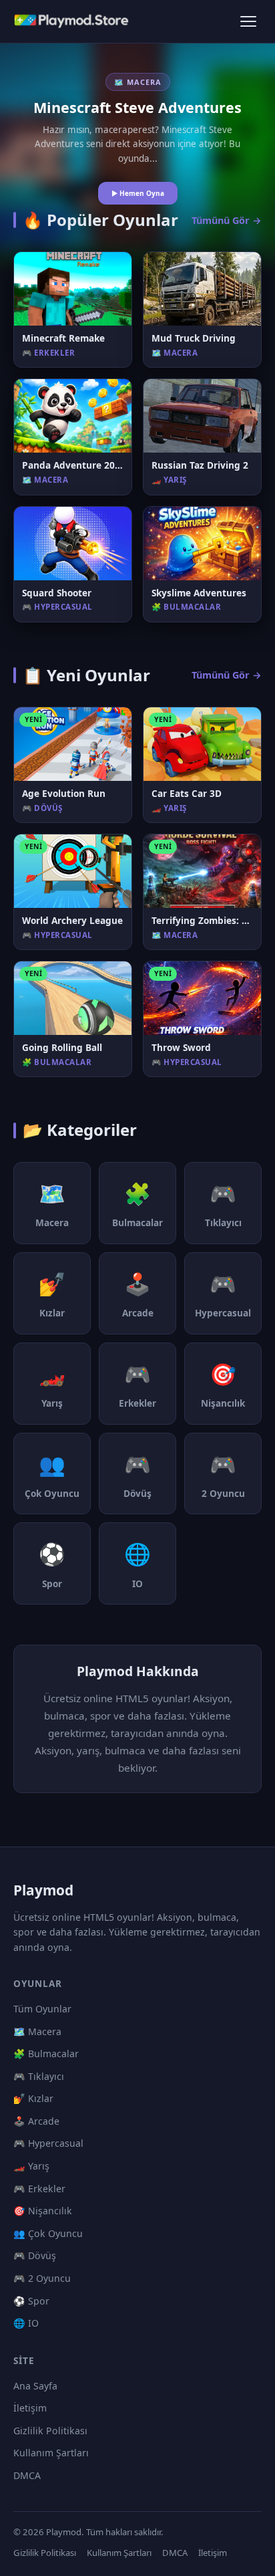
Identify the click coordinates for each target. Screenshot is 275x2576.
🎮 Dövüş (35, 2255)
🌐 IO (26, 2323)
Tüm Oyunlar (42, 2009)
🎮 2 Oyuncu (42, 2278)
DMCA (27, 2475)
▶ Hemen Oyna (138, 193)
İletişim (30, 2408)
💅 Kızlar (33, 2098)
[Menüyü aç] (248, 21)
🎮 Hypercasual (48, 2143)
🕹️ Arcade (36, 2121)
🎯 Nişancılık (43, 2211)
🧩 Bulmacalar (46, 2054)
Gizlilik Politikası (50, 2431)
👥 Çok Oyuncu (48, 2233)
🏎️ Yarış (31, 2166)
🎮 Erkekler (39, 2189)
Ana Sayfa (35, 2386)
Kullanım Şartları (51, 2453)
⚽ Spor (31, 2301)
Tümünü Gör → (227, 220)
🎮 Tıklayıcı (39, 2076)
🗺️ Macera (37, 2031)
